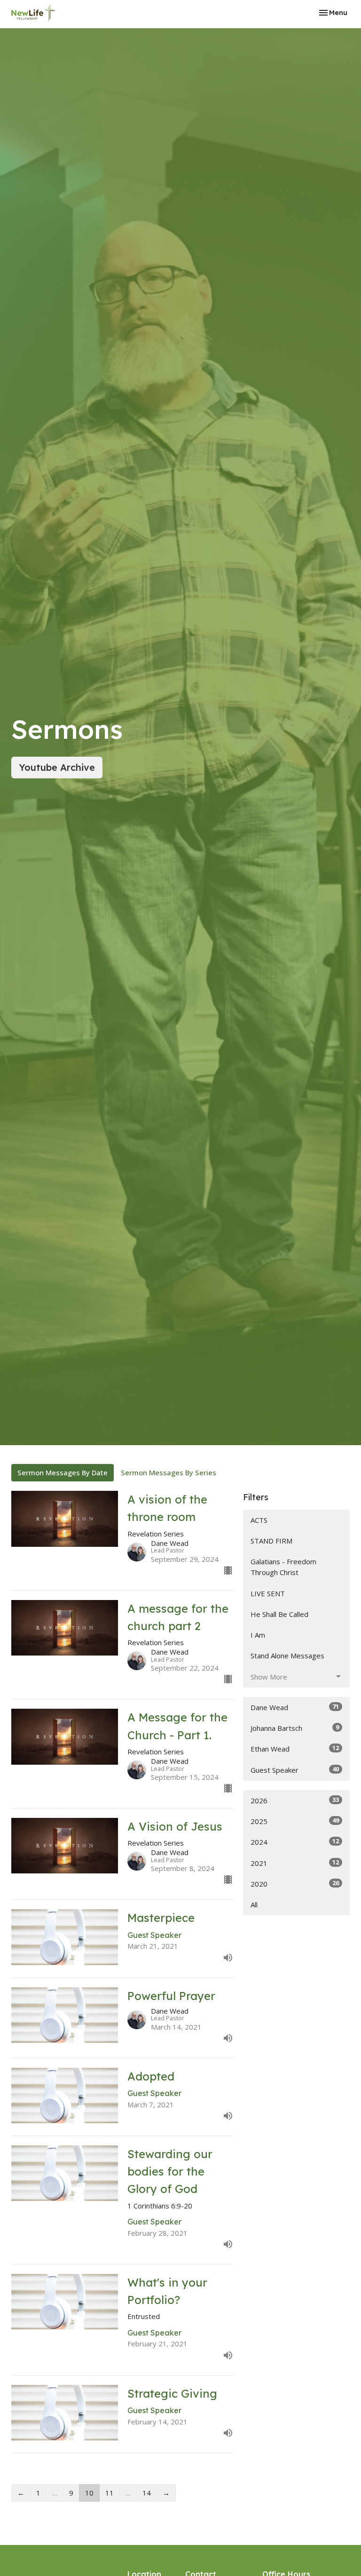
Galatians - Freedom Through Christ (283, 1567)
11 (110, 2493)
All (254, 1904)
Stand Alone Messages (287, 1656)
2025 (295, 1821)
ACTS (259, 1520)
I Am (258, 1635)
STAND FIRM (271, 1541)
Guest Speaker (295, 1770)
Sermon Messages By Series (169, 1472)
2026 (295, 1800)
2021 (295, 1863)
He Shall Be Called (279, 1614)
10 (89, 2493)
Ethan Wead (295, 1748)
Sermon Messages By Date (63, 1472)
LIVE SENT (268, 1593)
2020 (295, 1884)
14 (147, 2493)
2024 (295, 1842)
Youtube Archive (57, 767)
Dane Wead (295, 1707)
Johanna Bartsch (295, 1728)
